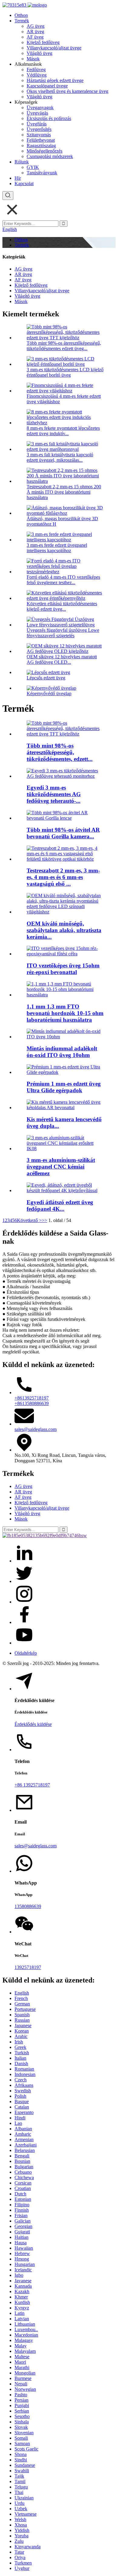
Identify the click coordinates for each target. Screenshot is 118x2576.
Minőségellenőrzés (44, 151)
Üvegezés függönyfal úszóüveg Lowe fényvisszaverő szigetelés (63, 633)
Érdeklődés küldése (33, 1724)
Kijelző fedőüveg (43, 42)
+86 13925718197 (32, 1785)
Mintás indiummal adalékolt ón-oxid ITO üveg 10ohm (62, 1052)
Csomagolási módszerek (50, 156)
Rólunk (22, 162)
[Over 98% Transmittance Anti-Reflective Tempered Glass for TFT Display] (65, 734)
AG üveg (36, 26)
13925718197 (28, 1967)
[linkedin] (24, 1561)
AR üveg (35, 32)
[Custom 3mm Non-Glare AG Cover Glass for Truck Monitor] (65, 776)
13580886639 (28, 1906)
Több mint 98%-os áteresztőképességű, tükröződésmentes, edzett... (60, 752)
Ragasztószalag (41, 146)
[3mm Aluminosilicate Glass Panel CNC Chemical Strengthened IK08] (65, 1149)
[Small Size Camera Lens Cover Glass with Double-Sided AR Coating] (65, 1108)
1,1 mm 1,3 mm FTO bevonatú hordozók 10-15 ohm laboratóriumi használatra (65, 1013)
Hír (18, 178)
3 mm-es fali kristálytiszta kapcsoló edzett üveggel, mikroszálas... (60, 457)
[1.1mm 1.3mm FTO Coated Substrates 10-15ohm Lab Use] (65, 995)
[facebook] (24, 1622)
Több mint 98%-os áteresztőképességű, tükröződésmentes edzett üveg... (64, 346)
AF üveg (35, 37)
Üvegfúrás (37, 124)
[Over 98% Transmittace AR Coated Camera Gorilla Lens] (65, 818)
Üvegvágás (37, 113)
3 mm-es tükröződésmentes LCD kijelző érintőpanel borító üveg (65, 372)
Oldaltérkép (26, 1653)
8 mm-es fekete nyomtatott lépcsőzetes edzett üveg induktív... (63, 431)
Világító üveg (39, 53)
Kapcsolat (24, 184)
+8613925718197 (32, 1398)
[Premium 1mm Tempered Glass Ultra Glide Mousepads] (65, 1072)
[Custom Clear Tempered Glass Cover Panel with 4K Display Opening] (65, 1190)
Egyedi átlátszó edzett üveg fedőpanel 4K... (60, 1206)
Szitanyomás (39, 135)
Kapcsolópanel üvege (47, 86)
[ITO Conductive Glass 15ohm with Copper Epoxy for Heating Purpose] (65, 954)
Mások (33, 59)
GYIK (33, 167)
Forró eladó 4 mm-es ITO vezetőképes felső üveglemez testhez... (63, 580)
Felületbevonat (41, 140)
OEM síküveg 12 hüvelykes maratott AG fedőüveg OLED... (62, 659)
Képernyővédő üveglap (49, 693)
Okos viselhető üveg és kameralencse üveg (67, 91)
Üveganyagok (40, 108)
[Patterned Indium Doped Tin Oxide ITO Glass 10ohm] (65, 1037)
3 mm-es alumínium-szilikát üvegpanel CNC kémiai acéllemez (61, 1167)
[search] (8, 196)
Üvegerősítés (39, 129)
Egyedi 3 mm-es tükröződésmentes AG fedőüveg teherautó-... (54, 794)
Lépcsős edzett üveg (46, 678)
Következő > (29, 1220)
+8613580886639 (32, 1403)
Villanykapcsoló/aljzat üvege (54, 48)
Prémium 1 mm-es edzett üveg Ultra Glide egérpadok (64, 1087)
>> (44, 1220)
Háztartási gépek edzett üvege (55, 80)
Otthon (21, 15)
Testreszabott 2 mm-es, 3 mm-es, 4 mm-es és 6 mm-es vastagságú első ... (63, 877)
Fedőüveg (36, 70)
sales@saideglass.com (36, 1429)
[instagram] (24, 1602)
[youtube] (24, 1643)
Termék (22, 21)
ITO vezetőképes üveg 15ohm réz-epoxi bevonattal (63, 969)
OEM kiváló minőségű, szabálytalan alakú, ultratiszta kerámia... (64, 930)
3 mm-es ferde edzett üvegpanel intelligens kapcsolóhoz (57, 548)
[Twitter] (24, 1581)
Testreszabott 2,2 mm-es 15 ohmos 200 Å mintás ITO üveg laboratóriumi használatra (64, 492)
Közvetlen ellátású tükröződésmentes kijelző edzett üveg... (62, 606)
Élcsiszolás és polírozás (49, 118)
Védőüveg (37, 75)
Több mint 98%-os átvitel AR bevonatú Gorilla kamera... (63, 833)
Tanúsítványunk (42, 173)
